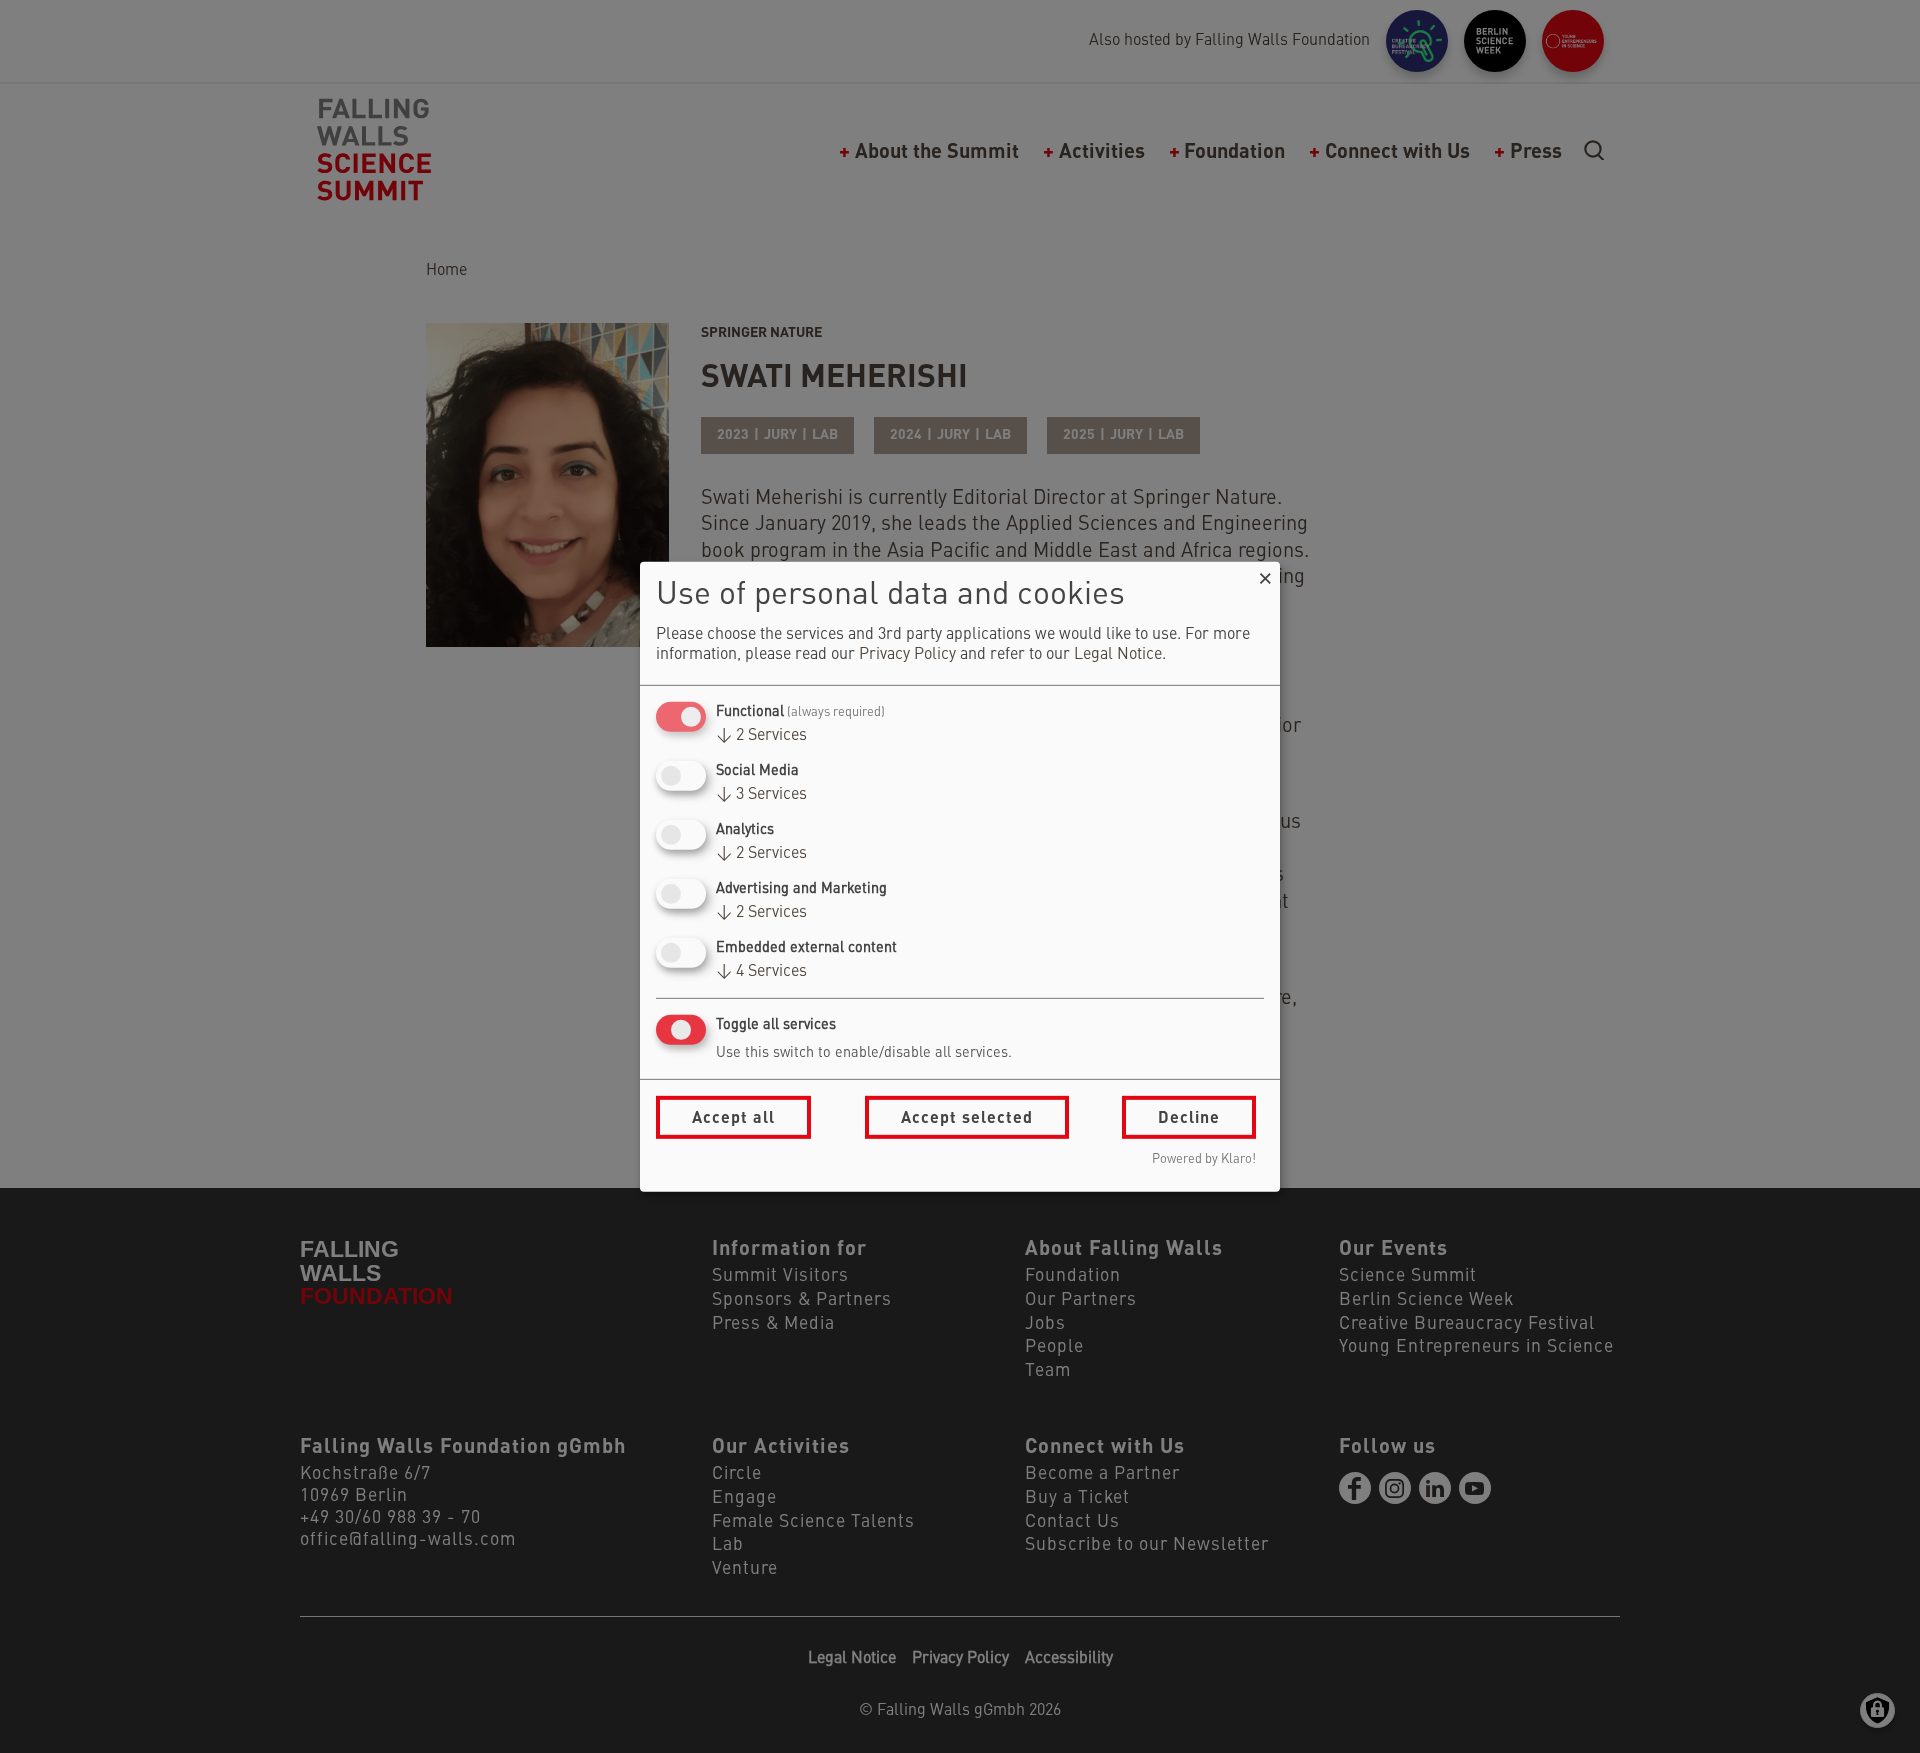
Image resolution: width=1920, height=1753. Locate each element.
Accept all (733, 1116)
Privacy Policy (907, 655)
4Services (761, 972)
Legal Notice (1118, 655)
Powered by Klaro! (1204, 1159)
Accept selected (967, 1116)
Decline (1189, 1116)
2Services (761, 736)
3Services (761, 795)
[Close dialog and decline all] (1265, 573)
